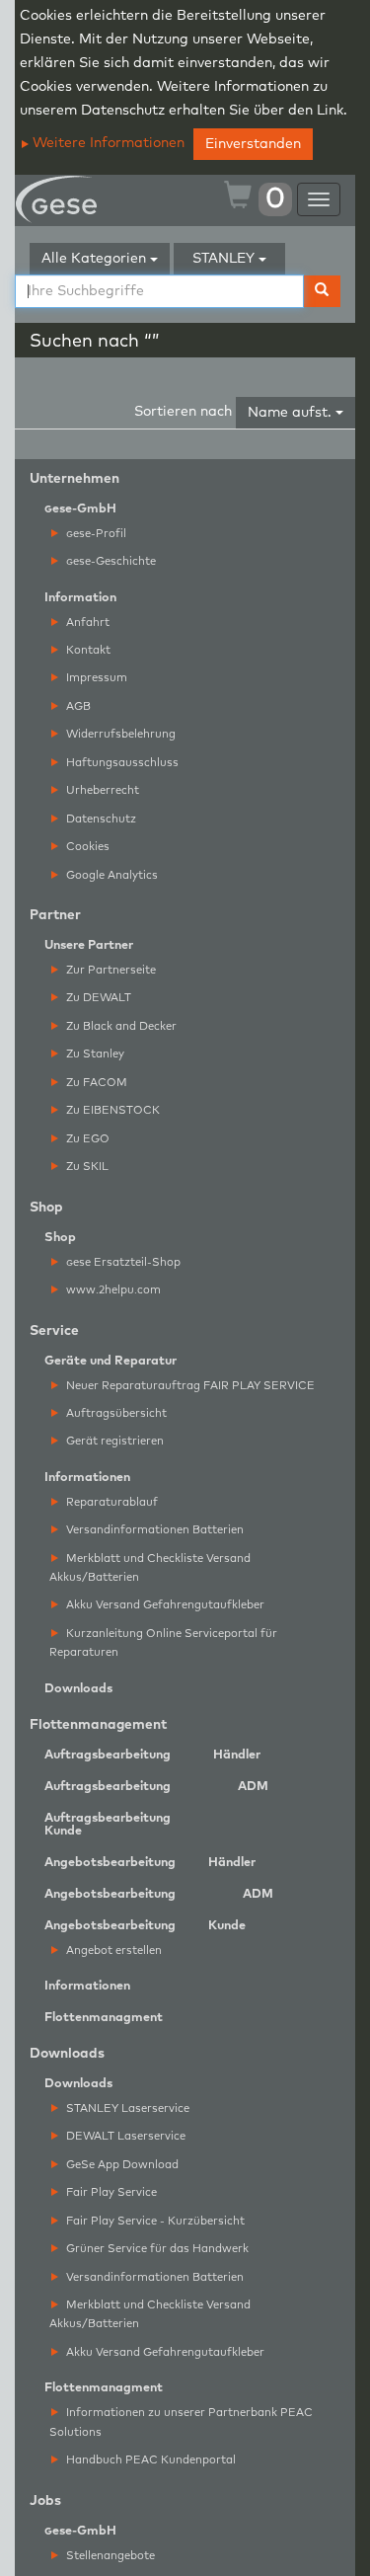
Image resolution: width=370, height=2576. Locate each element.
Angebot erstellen (112, 1951)
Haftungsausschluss (121, 763)
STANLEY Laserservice (126, 2108)
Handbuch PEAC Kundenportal (149, 2460)
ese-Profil (96, 534)
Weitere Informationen (107, 143)
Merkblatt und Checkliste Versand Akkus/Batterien (150, 1568)
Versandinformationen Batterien (153, 1530)
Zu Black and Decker (120, 1026)
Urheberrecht (101, 790)
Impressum (95, 678)
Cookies (86, 847)
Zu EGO (86, 1139)
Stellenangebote (109, 2556)
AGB (77, 706)
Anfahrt (86, 623)
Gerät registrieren (113, 1441)
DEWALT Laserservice (124, 2136)
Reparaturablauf (111, 1502)
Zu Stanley (94, 1054)
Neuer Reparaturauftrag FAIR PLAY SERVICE (189, 1386)
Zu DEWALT (97, 998)
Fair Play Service (110, 2192)
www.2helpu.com (112, 1290)
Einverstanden (253, 144)
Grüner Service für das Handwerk (156, 2249)
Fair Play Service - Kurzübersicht (154, 2221)
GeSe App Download (121, 2165)
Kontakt (87, 650)
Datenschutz (100, 819)
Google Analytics (111, 875)
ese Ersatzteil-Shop (123, 1262)
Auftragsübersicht (115, 1413)
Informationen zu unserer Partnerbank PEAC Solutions (181, 2422)
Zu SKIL (86, 1167)
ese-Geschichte (111, 561)
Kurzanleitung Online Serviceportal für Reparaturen (163, 1643)
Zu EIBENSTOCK (111, 1110)
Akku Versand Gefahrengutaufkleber (164, 1605)
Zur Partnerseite (110, 970)
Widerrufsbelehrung (119, 734)
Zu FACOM (95, 1083)
